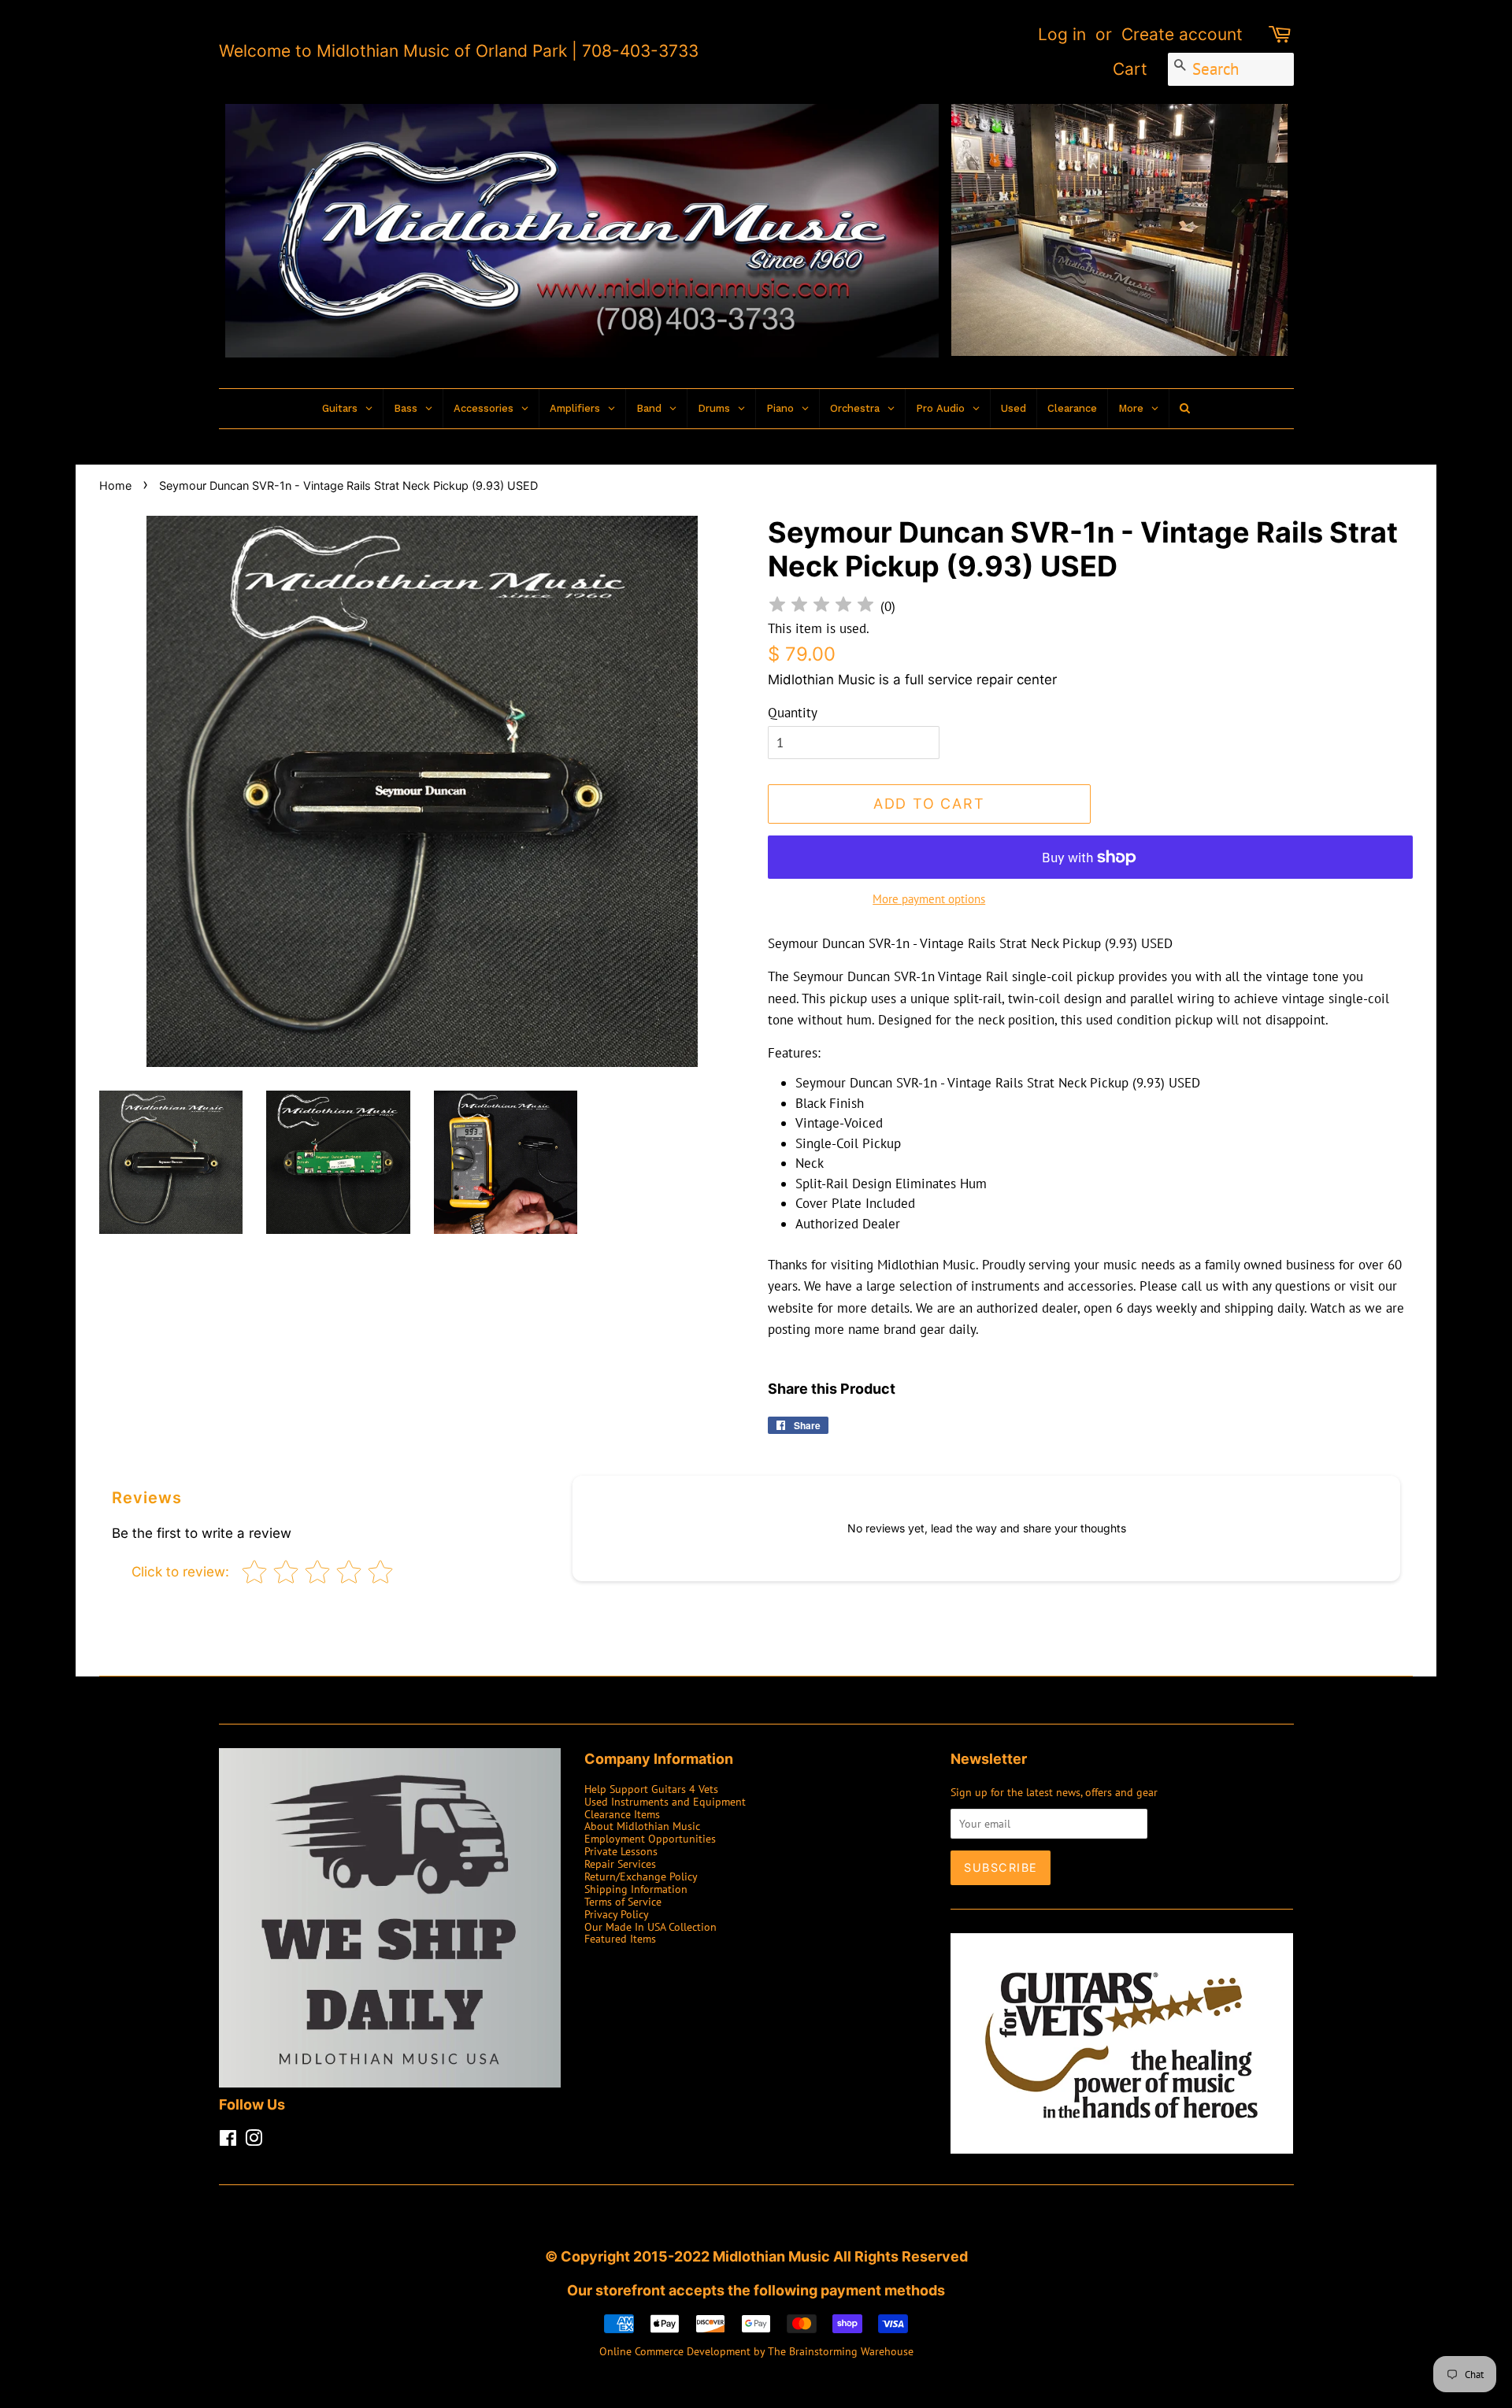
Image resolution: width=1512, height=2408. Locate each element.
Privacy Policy (617, 1914)
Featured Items (620, 1938)
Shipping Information (636, 1889)
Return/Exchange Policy (641, 1876)
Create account (1182, 34)
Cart (1130, 69)
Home (115, 485)
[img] (821, 607)
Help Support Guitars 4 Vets (651, 1789)
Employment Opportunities (650, 1838)
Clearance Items (622, 1814)
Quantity (793, 713)
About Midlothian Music (642, 1826)
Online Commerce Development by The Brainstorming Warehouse (756, 2351)
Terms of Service (623, 1901)
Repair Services (620, 1863)
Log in (1062, 34)
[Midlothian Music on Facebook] (228, 2141)
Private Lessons (621, 1851)
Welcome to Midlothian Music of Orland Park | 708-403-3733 (459, 51)
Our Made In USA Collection (650, 1926)
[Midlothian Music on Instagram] (254, 2141)
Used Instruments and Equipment (665, 1801)
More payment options (929, 899)
